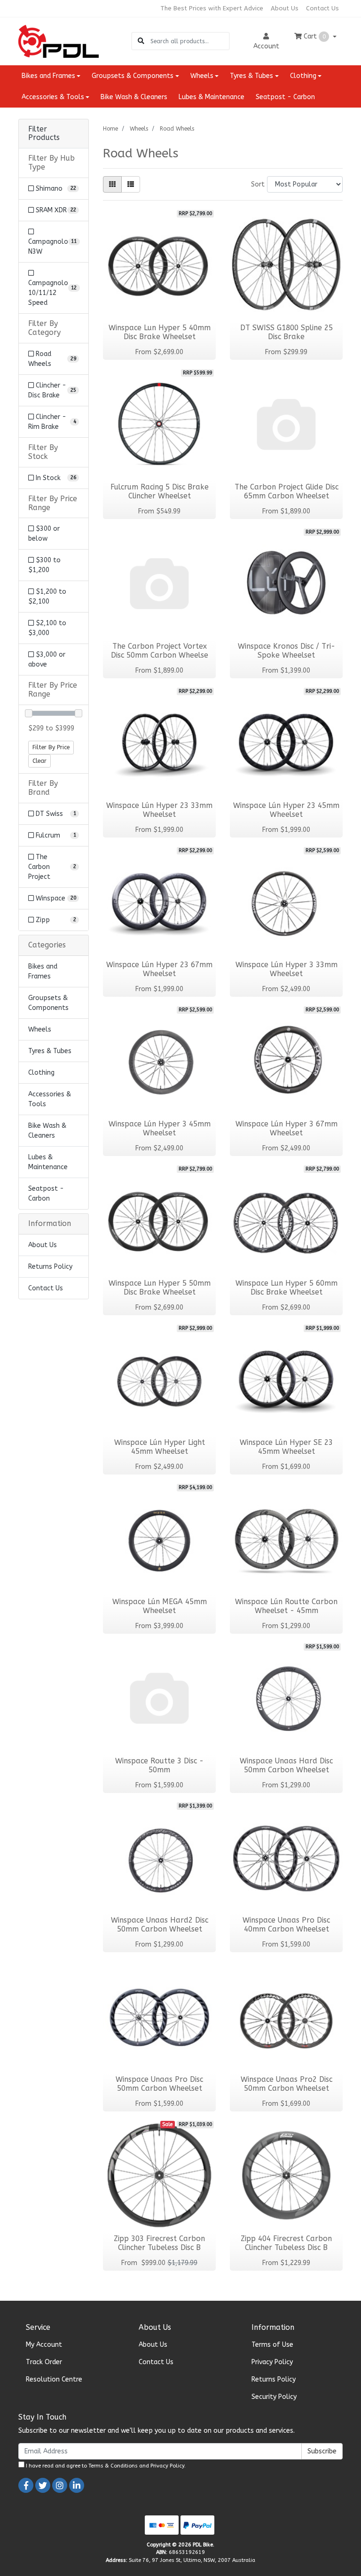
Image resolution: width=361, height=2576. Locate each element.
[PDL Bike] (59, 41)
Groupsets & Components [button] (133, 76)
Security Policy (274, 2397)
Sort (258, 184)
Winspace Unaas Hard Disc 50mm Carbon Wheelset (286, 1765)
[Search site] (141, 41)
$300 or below (44, 534)
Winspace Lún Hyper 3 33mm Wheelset (286, 969)
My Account (44, 2345)
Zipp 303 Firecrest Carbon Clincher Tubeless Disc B (159, 2243)
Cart (314, 36)
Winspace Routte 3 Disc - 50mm (159, 1765)
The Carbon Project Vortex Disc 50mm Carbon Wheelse (160, 651)
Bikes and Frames (43, 971)
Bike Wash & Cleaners (134, 97)
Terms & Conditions (113, 2466)
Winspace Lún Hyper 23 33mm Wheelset (159, 810)
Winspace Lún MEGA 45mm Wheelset (160, 1606)
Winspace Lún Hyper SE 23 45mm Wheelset (286, 1447)
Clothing (41, 1073)
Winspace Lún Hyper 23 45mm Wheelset (286, 810)
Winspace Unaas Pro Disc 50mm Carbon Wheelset (159, 2084)
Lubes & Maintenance (212, 97)
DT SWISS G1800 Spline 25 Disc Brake (286, 332)
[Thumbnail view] (112, 184)
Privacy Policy (272, 2362)
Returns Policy (50, 1267)
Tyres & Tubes (50, 1051)
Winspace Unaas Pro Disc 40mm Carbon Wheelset (286, 1925)
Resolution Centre (54, 2379)
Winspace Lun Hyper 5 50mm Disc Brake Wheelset (160, 1288)
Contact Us (322, 8)
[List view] (131, 184)
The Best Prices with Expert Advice (212, 8)
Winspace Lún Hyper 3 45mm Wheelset (160, 1129)
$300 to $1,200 (44, 565)
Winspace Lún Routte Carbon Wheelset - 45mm (286, 1606)
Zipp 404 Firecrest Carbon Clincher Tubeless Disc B (286, 2243)
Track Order (44, 2362)
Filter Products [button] (44, 134)
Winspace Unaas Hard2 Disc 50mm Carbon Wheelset (160, 1925)
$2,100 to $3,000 (47, 628)
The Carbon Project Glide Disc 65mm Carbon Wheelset (286, 492)
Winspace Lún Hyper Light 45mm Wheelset (160, 1447)
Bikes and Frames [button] (48, 76)
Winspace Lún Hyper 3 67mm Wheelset (286, 1129)
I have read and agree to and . (105, 2466)
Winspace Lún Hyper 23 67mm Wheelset (159, 969)
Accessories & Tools (50, 1099)
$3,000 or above (47, 660)
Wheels (40, 1029)
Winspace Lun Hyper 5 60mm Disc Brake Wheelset (286, 1288)
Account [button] (266, 46)
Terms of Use (272, 2345)
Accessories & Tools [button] (53, 97)
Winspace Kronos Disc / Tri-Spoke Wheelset (286, 651)
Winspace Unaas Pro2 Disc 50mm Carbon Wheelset (286, 2084)
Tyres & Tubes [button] (251, 76)
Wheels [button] (202, 76)
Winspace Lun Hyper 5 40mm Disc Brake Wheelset (160, 332)
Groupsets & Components (48, 1003)
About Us (285, 8)
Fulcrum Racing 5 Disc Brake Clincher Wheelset (160, 492)
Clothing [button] (303, 76)
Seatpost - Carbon (285, 97)
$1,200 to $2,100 (47, 597)
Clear (39, 761)
